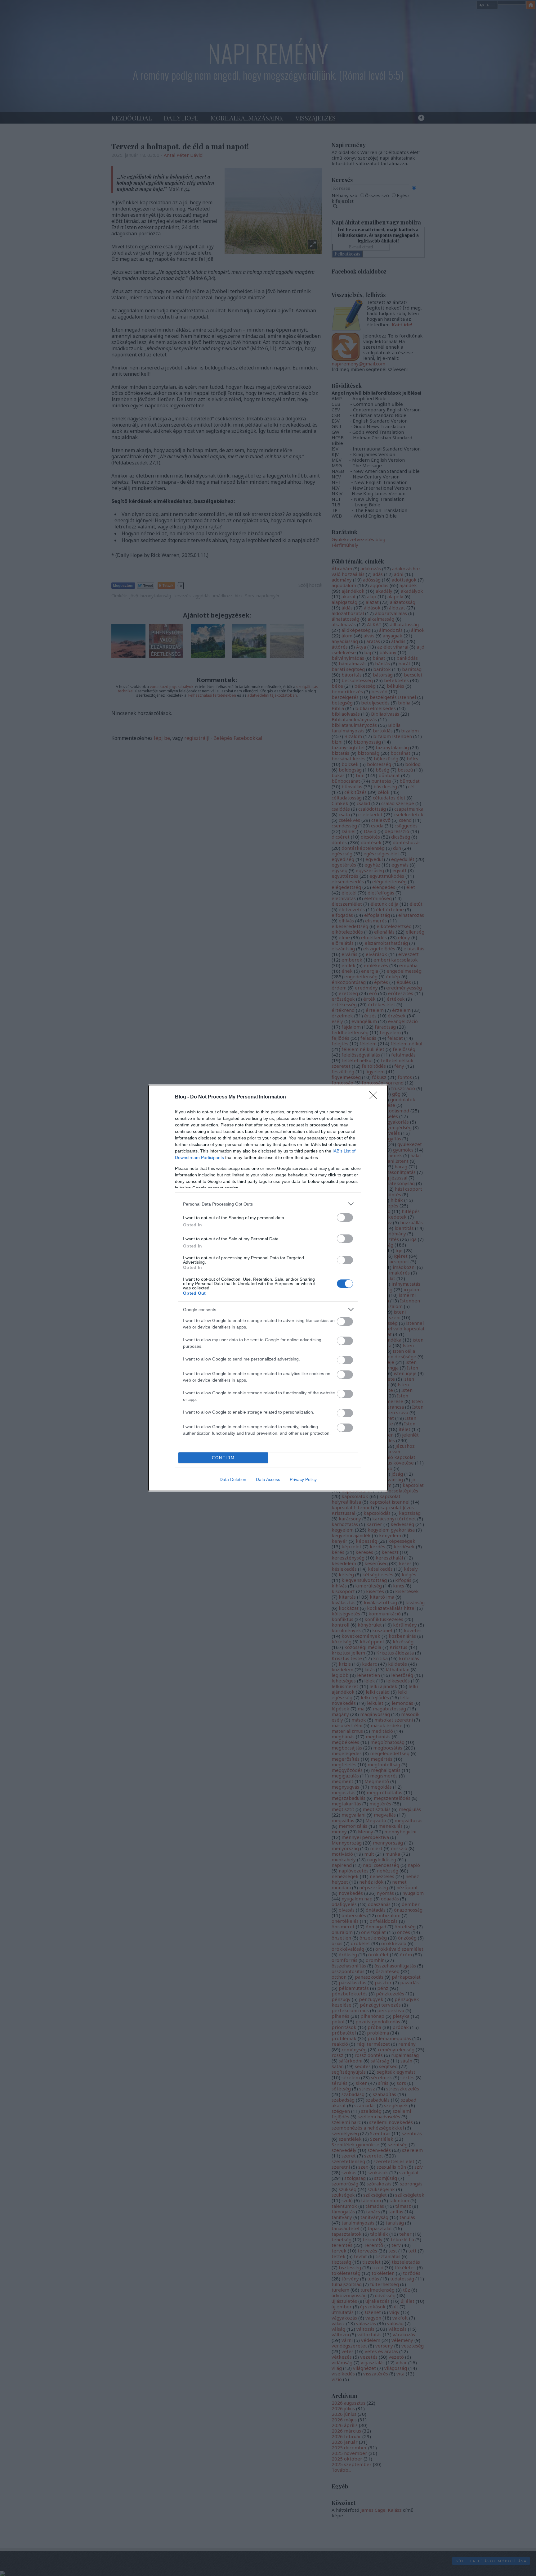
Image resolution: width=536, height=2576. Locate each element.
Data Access (268, 1479)
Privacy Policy (303, 1479)
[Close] (375, 1097)
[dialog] (268, 1288)
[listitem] (268, 1204)
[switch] (345, 1218)
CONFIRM (223, 1458)
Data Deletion (233, 1479)
